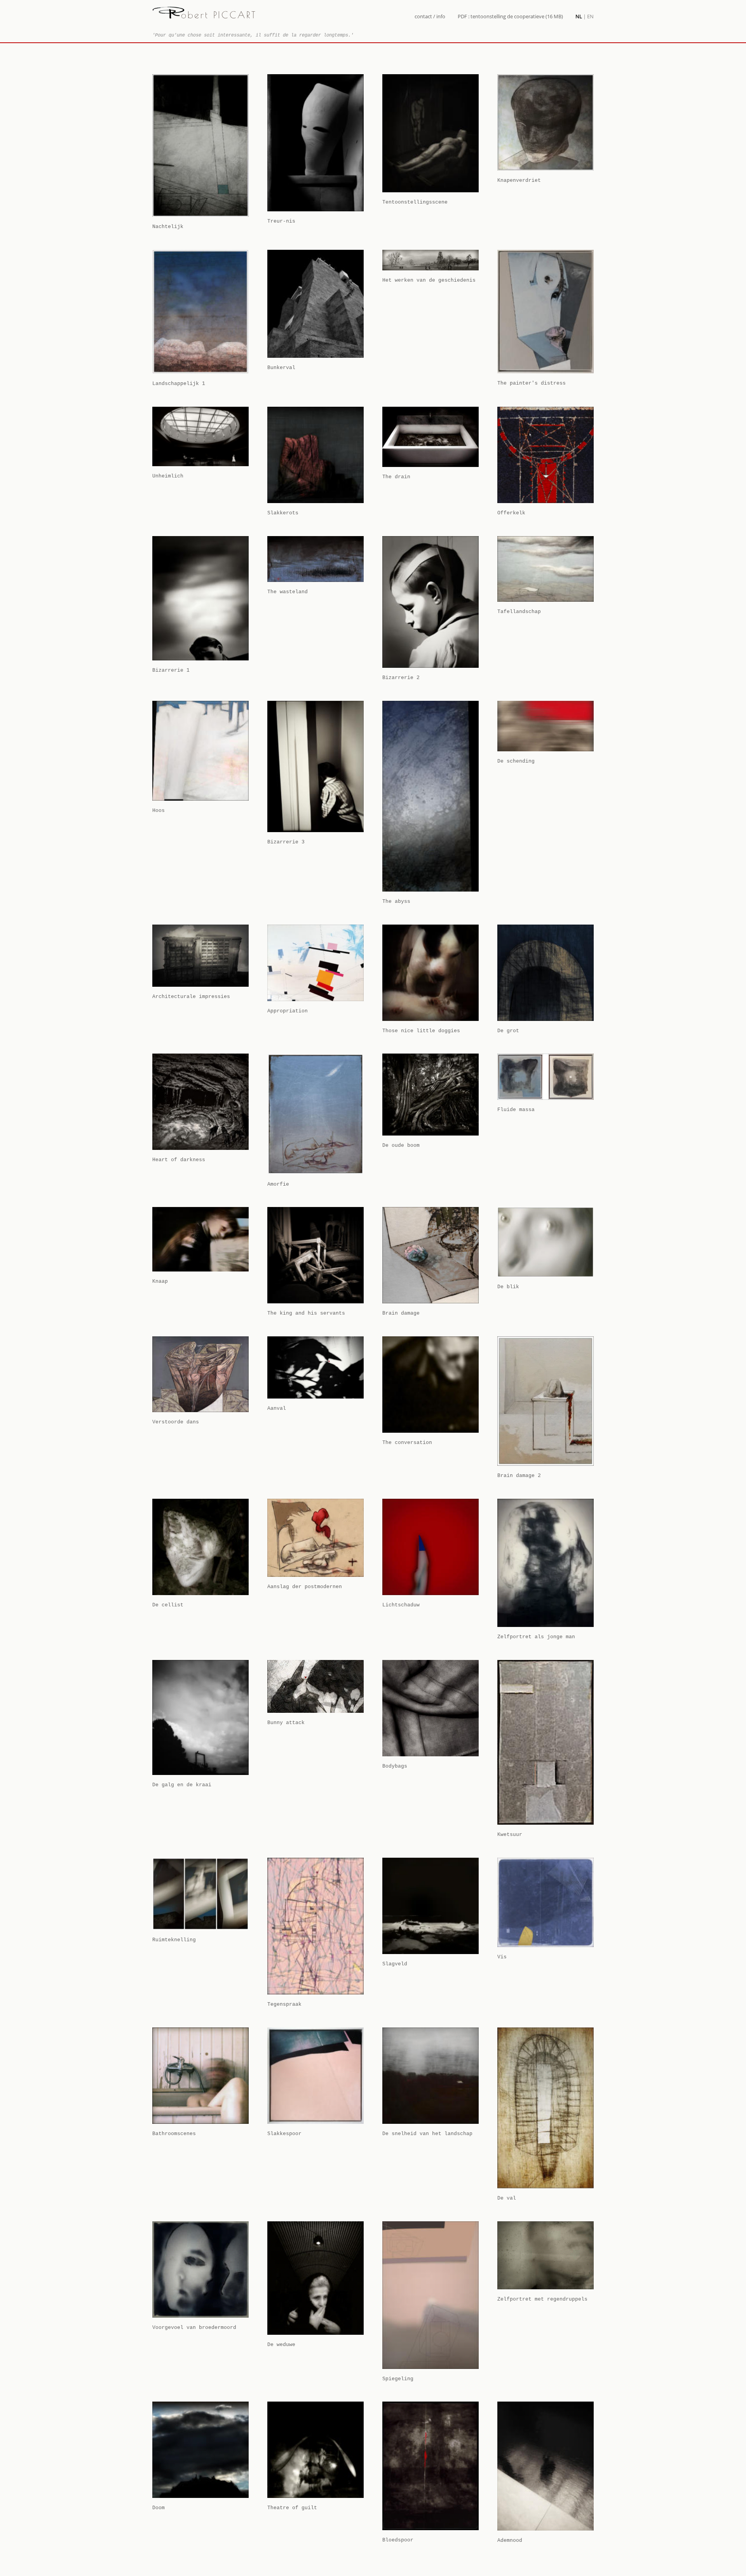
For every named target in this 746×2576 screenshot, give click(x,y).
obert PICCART (219, 15)
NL (579, 16)
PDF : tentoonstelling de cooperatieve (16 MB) (510, 16)
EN (590, 16)
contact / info (430, 16)
